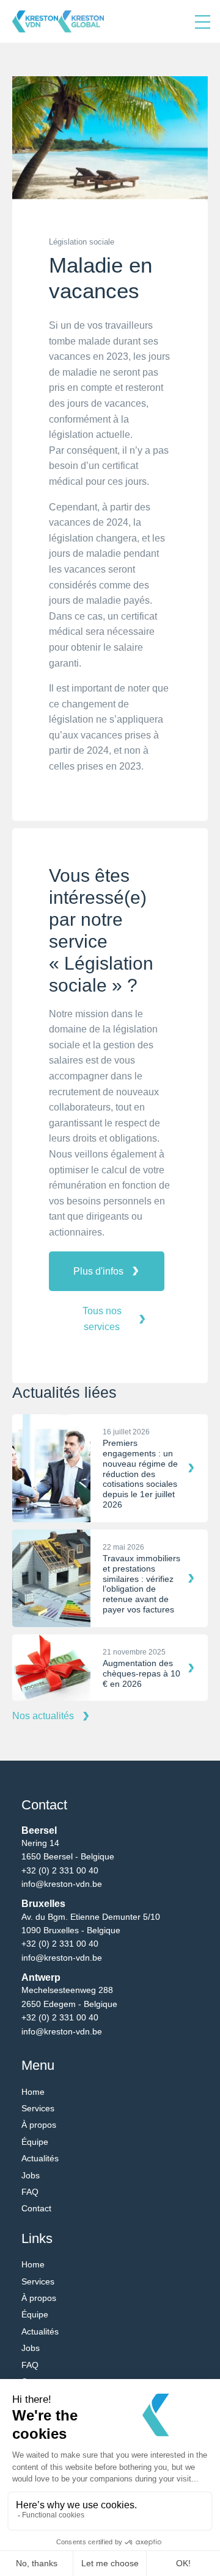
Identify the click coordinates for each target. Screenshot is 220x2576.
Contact (36, 2208)
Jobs (31, 2175)
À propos (39, 2125)
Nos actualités (43, 1716)
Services (38, 2108)
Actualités (40, 2158)
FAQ (30, 2192)
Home (33, 2092)
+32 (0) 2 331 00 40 (60, 1870)
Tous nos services (102, 1319)
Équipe (35, 2142)
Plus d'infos (98, 1271)
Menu (203, 21)
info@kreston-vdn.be (62, 1884)
